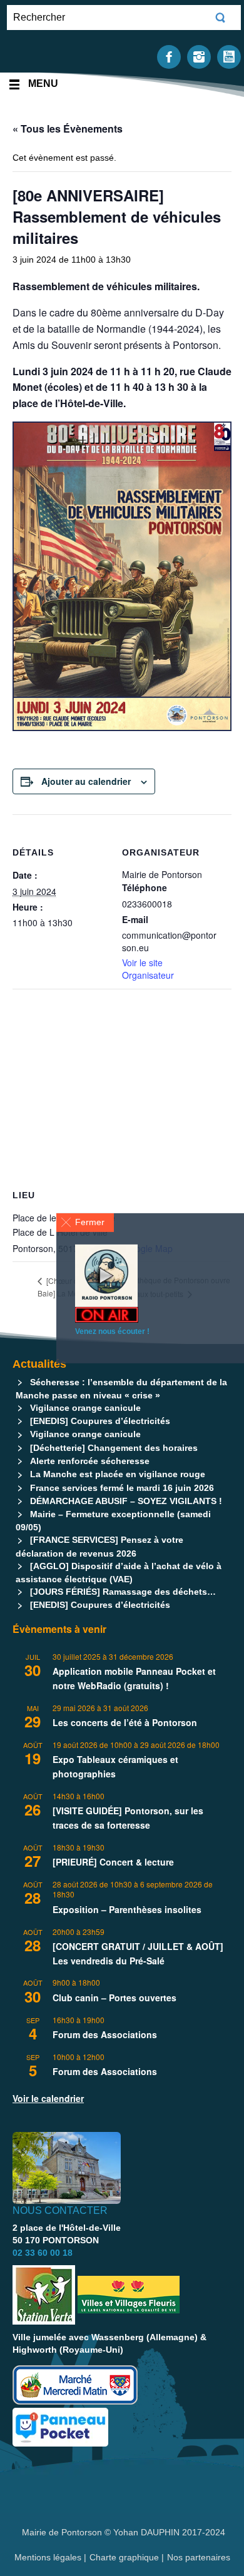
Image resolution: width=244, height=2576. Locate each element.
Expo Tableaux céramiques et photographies (115, 1766)
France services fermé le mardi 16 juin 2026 (122, 1488)
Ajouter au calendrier (86, 781)
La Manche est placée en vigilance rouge (118, 1474)
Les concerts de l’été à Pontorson (125, 1722)
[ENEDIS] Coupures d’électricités (100, 1421)
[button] (85, 1222)
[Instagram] (199, 56)
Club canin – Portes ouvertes (114, 1998)
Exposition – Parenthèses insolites (127, 1909)
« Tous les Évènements (68, 129)
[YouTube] (229, 56)
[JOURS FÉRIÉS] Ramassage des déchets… (123, 1592)
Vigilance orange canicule (85, 1408)
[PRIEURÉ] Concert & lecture (113, 1862)
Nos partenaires (199, 2557)
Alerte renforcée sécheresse (90, 1461)
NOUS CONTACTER (60, 2210)
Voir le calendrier (48, 2098)
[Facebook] (169, 56)
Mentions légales (49, 2557)
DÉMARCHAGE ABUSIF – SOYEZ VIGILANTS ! (126, 1501)
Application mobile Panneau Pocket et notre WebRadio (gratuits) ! (134, 1678)
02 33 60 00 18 (43, 2253)
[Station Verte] (44, 2295)
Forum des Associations (105, 2034)
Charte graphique (124, 2557)
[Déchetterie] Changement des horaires (114, 1448)
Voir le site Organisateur (148, 969)
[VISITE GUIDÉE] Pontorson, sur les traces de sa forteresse (128, 1818)
